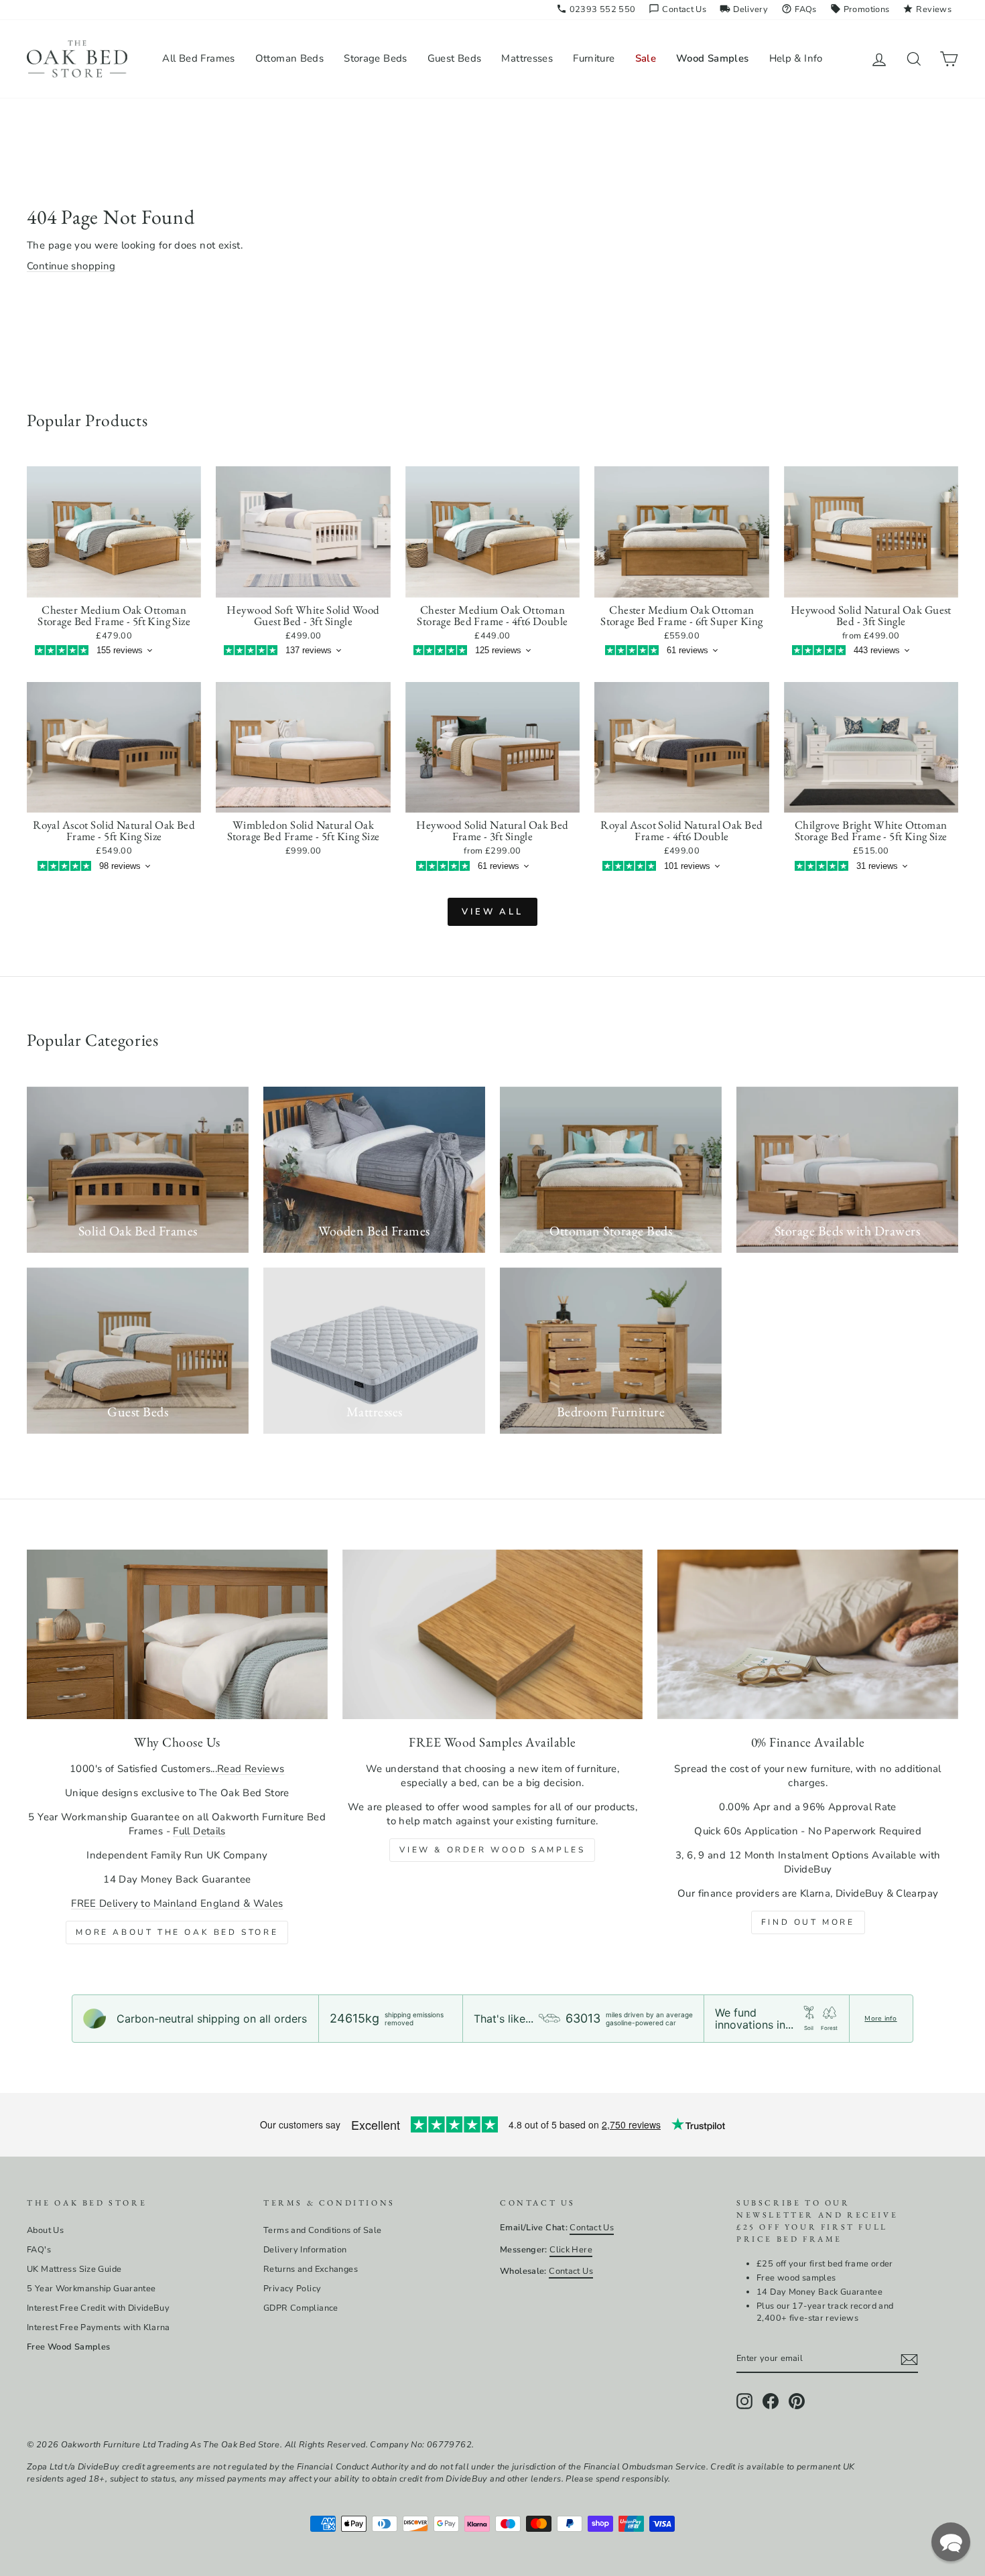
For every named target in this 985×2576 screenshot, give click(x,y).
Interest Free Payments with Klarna (98, 2327)
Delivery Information (305, 2250)
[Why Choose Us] (177, 1634)
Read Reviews (251, 1769)
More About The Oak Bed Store (177, 1932)
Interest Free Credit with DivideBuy (98, 2308)
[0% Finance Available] (808, 1634)
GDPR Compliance (301, 2308)
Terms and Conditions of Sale (323, 2230)
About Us (45, 2230)
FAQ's (39, 2250)
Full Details (199, 1831)
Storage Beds (376, 58)
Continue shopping (71, 266)
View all (492, 912)
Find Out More (808, 1922)
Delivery (744, 9)
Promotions (860, 9)
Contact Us (677, 9)
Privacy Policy (292, 2289)
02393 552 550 (596, 9)
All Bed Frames (198, 58)
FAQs (799, 9)
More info (880, 2019)
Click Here (571, 2250)
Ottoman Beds (290, 58)
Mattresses (527, 58)
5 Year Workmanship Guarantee (91, 2289)
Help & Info (796, 58)
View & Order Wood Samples (492, 1850)
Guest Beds (455, 58)
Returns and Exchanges (311, 2269)
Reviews (927, 9)
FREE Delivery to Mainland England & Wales (177, 1903)
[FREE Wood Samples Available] (493, 1634)
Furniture (594, 58)
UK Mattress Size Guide (74, 2269)
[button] (951, 2542)
